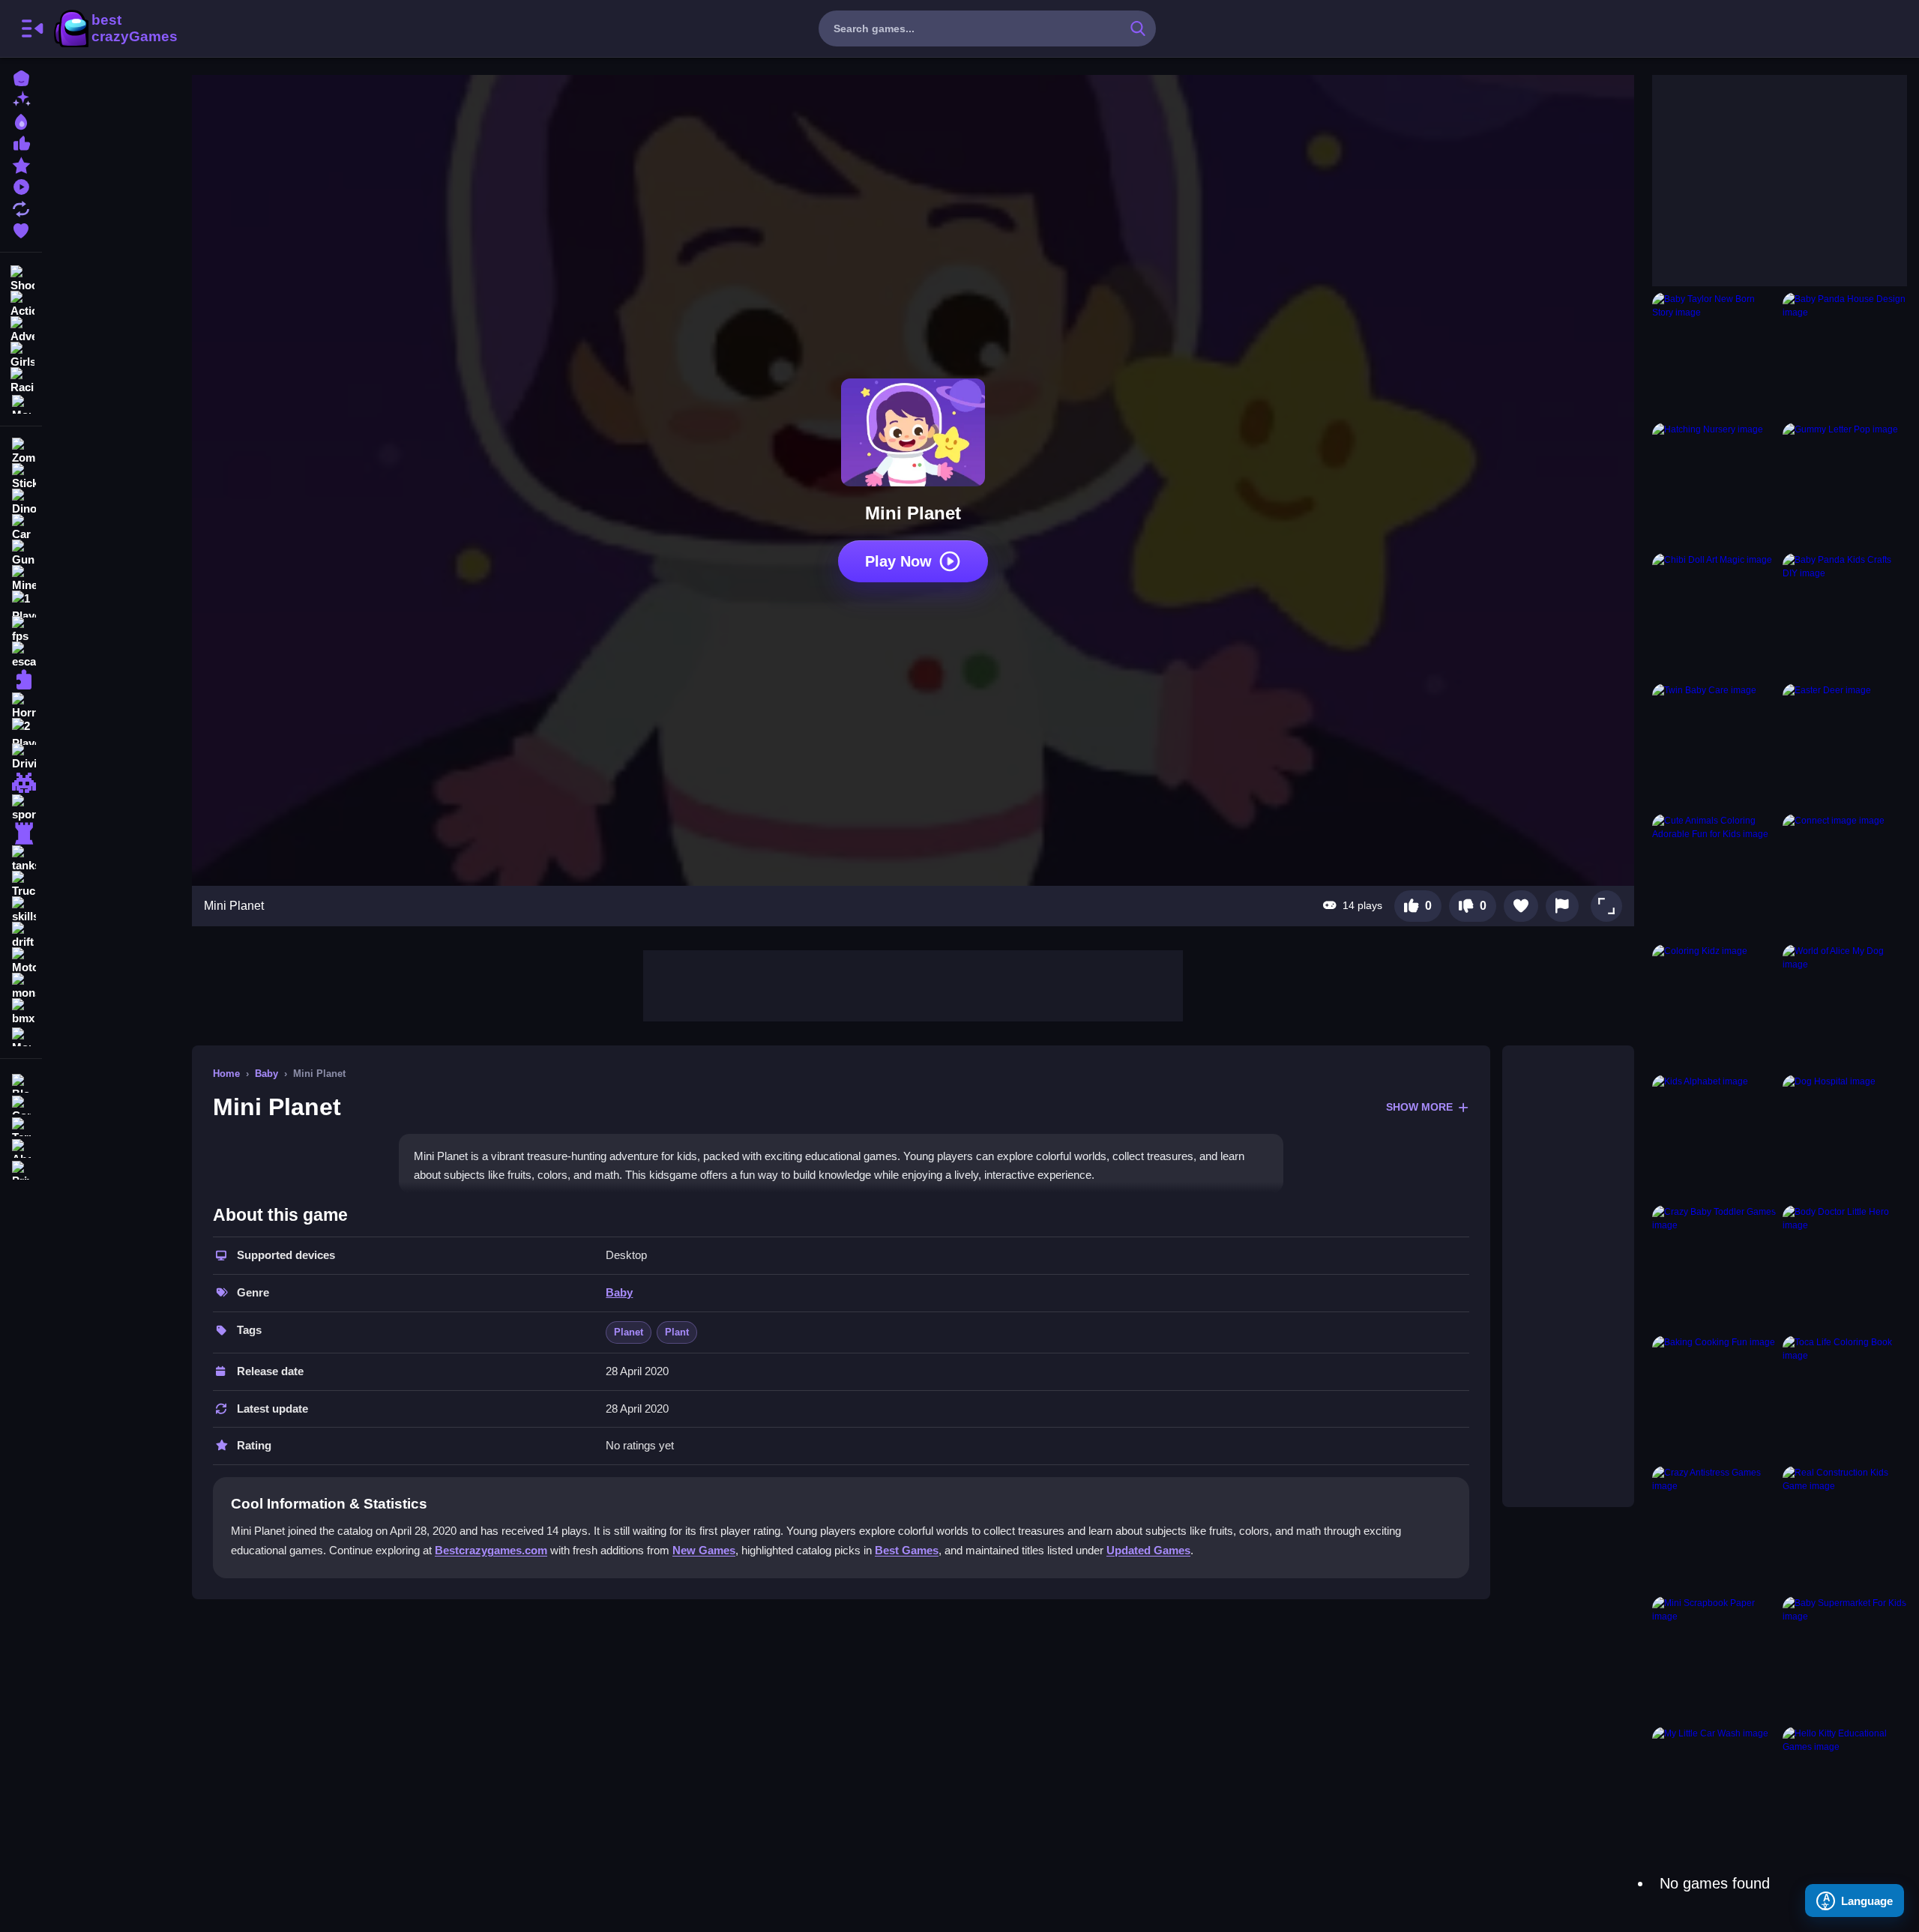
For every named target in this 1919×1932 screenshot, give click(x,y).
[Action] (21, 303)
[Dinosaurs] (21, 502)
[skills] (21, 910)
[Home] (21, 77)
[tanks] (21, 859)
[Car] (21, 528)
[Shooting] (21, 277)
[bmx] (21, 1012)
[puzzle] (21, 680)
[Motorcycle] (21, 961)
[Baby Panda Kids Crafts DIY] (1845, 615)
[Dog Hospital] (1845, 1137)
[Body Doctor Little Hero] (1845, 1267)
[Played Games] (21, 185)
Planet (629, 1332)
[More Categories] (21, 403)
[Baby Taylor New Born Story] (1714, 354)
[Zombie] (21, 451)
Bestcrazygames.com (491, 1550)
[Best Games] (21, 120)
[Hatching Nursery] (1714, 485)
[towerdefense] (21, 833)
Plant (677, 1332)
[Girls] (21, 354)
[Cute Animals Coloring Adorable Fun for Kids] (1714, 876)
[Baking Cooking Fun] (1714, 1398)
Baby (266, 1074)
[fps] (21, 630)
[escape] (21, 655)
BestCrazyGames (115, 28)
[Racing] (21, 379)
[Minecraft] (21, 579)
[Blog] (21, 1082)
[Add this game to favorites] (1521, 906)
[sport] (21, 808)
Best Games (907, 1550)
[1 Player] (21, 604)
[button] (1606, 906)
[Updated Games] (21, 207)
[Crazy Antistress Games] (1714, 1528)
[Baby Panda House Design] (1845, 354)
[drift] (21, 935)
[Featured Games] (21, 164)
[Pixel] (21, 782)
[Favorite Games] (21, 229)
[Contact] (21, 1104)
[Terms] (21, 1125)
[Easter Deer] (1845, 746)
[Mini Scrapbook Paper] (1714, 1658)
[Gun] (21, 553)
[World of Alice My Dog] (1845, 1006)
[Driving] (21, 757)
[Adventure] (21, 328)
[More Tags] (21, 1035)
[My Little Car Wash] (1714, 1789)
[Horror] (21, 706)
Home (226, 1074)
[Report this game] (1562, 906)
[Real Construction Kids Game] (1845, 1528)
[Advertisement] (913, 984)
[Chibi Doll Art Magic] (1714, 615)
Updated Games (1148, 1550)
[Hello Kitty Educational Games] (1845, 1789)
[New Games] (21, 99)
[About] (21, 1147)
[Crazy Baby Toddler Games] (1714, 1267)
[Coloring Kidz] (1714, 1006)
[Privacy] (21, 1169)
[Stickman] (21, 477)
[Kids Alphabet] (1714, 1137)
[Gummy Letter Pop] (1845, 485)
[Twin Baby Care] (1714, 746)
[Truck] (21, 884)
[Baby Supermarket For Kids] (1845, 1658)
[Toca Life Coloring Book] (1845, 1398)
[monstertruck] (21, 986)
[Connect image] (1845, 876)
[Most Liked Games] (21, 142)
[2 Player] (21, 731)
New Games (704, 1550)
